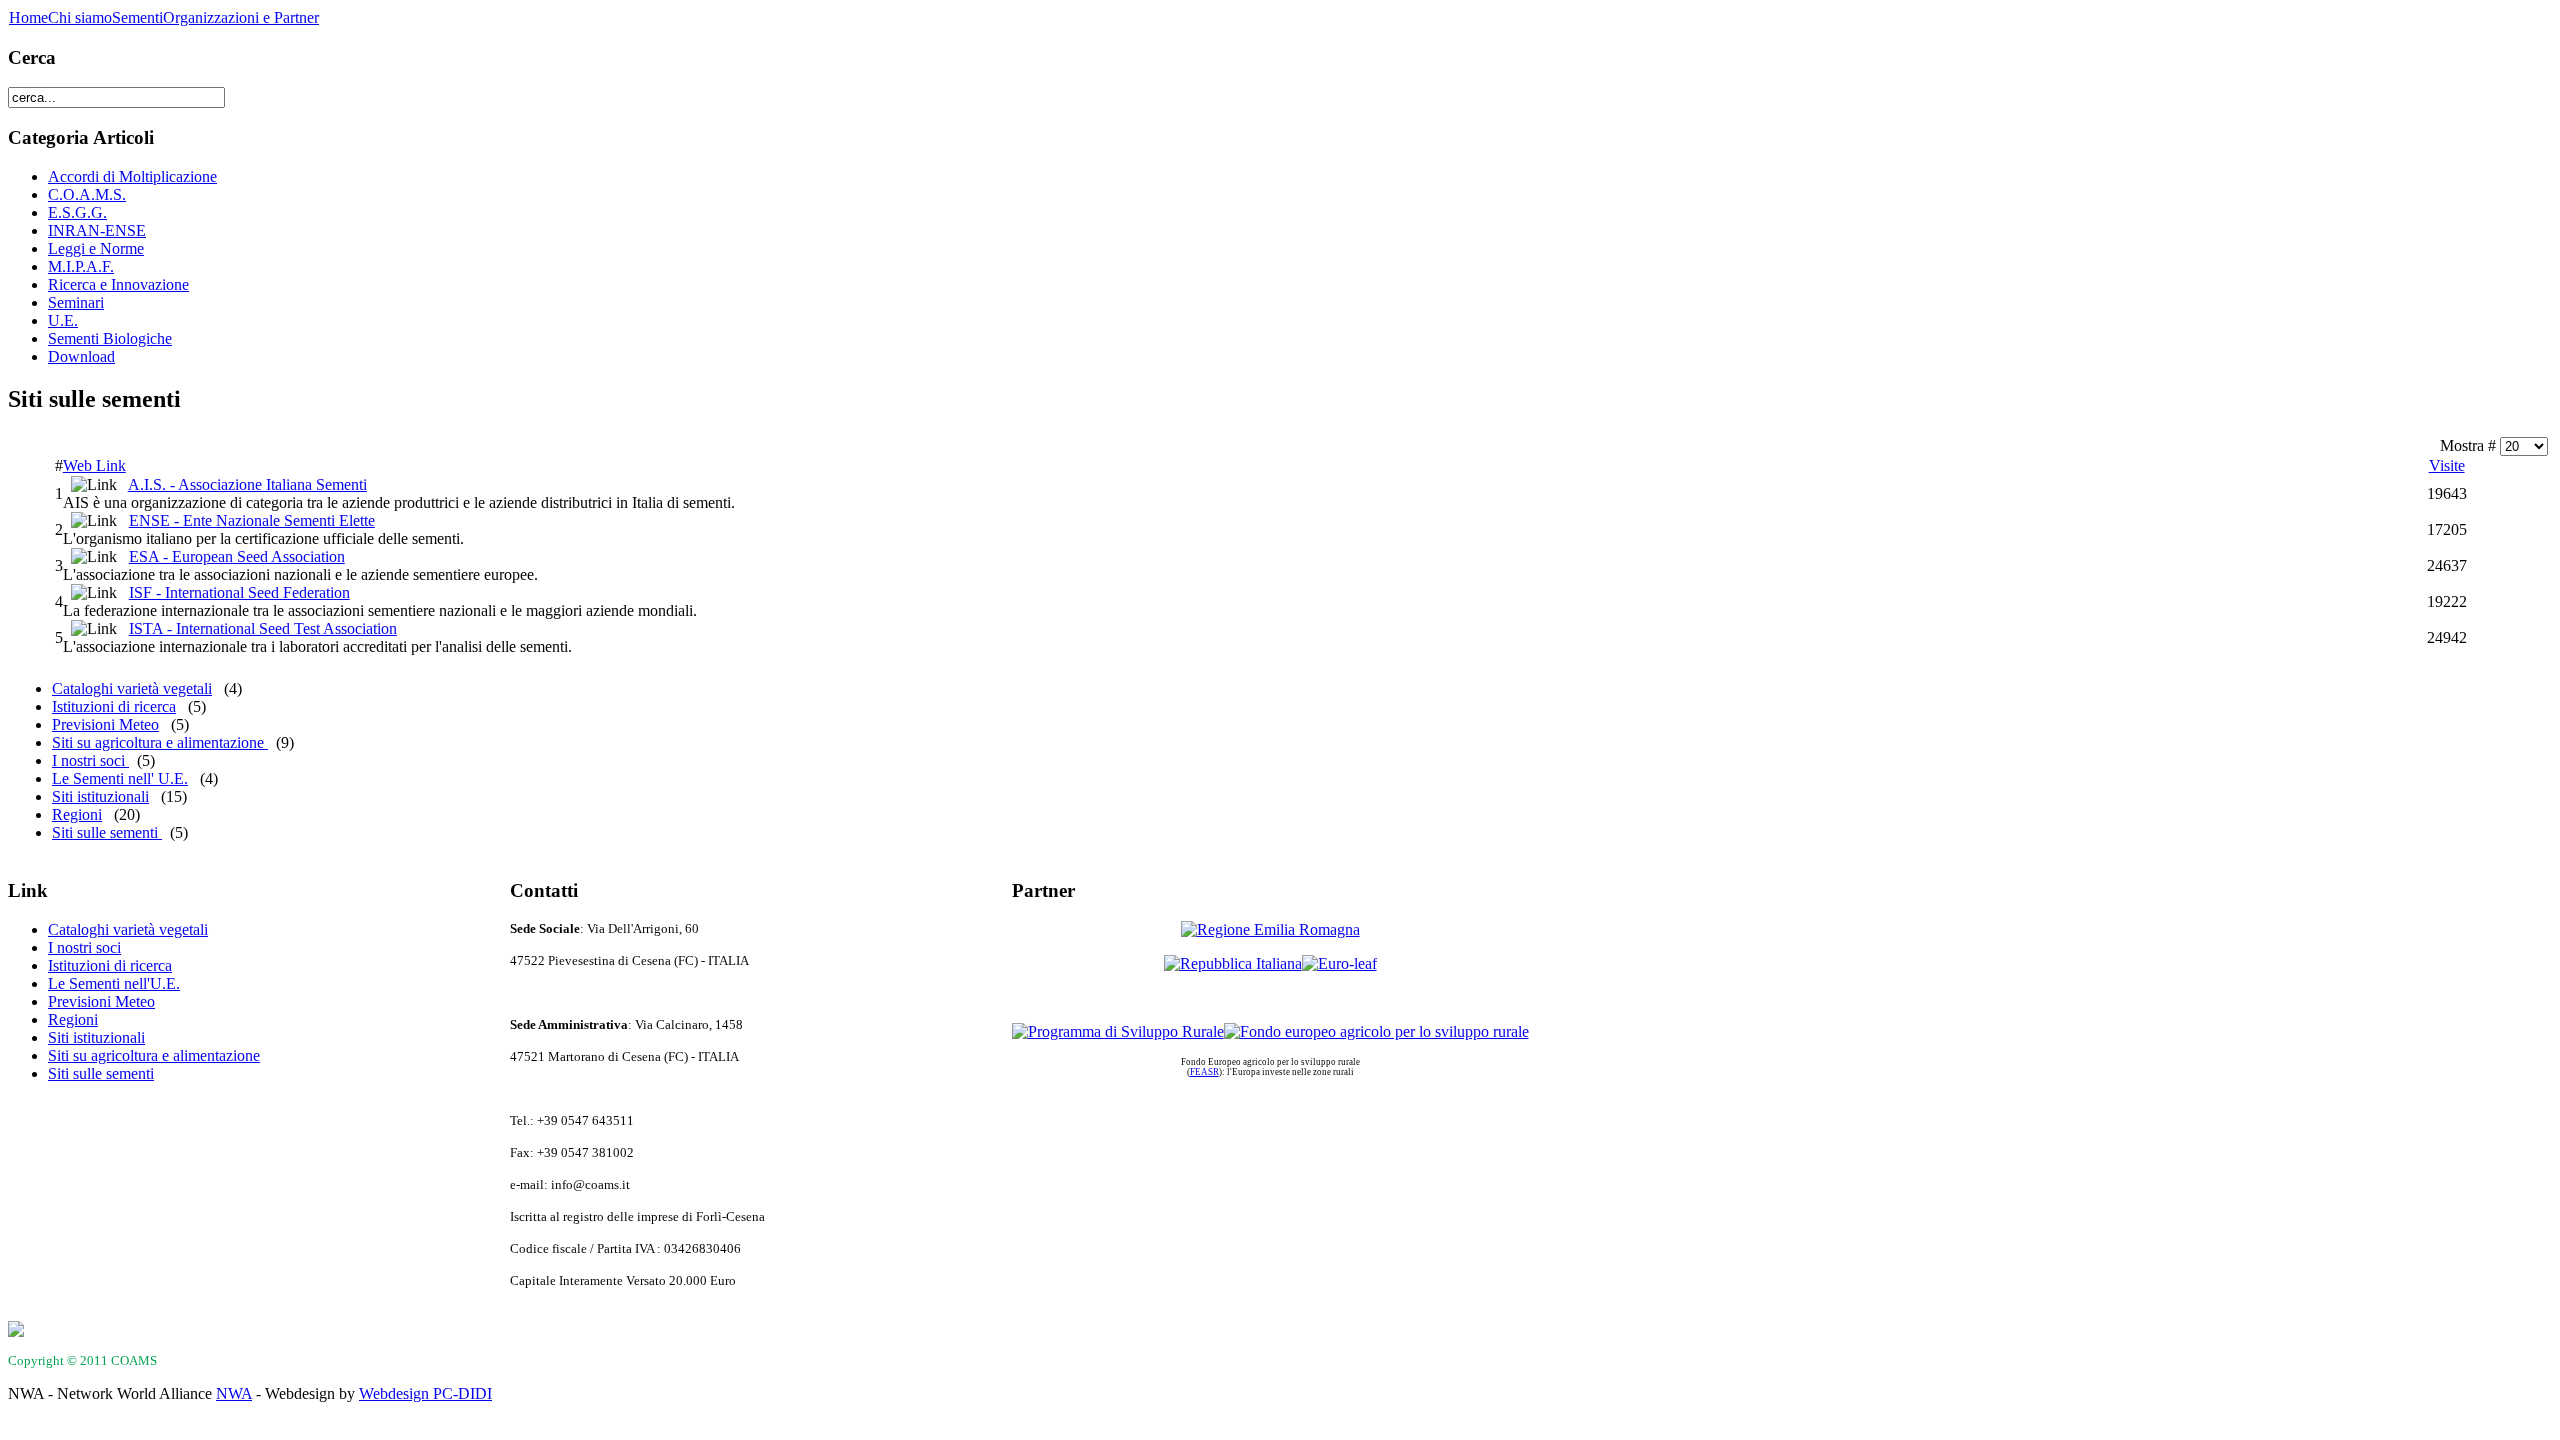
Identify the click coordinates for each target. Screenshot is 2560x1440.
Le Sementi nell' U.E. (120, 778)
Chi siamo (80, 17)
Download (81, 356)
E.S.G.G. (77, 212)
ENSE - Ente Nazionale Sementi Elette (252, 520)
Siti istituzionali (100, 796)
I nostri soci (90, 760)
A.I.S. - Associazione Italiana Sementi (247, 484)
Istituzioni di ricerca (114, 706)
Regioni (77, 814)
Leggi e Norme (96, 248)
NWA (234, 1393)
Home (28, 17)
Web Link (94, 465)
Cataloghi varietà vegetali (132, 688)
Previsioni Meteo (105, 724)
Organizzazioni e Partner (241, 17)
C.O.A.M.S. (87, 194)
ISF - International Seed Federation (239, 592)
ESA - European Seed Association (237, 556)
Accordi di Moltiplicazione (132, 176)
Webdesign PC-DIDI (425, 1393)
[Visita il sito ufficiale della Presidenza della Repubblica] (1233, 963)
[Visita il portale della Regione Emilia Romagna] (1270, 929)
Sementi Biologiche (110, 338)
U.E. (63, 320)
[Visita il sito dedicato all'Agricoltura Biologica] (1339, 963)
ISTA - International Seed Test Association (263, 628)
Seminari (76, 302)
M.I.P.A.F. (81, 266)
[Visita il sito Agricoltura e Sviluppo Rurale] (1376, 1031)
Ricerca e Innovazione (118, 284)
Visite (2447, 465)
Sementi (137, 17)
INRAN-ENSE (97, 230)
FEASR (1204, 1072)
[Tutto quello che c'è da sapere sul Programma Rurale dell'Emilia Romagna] (1118, 1031)
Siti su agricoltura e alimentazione (160, 742)
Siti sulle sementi (107, 832)
